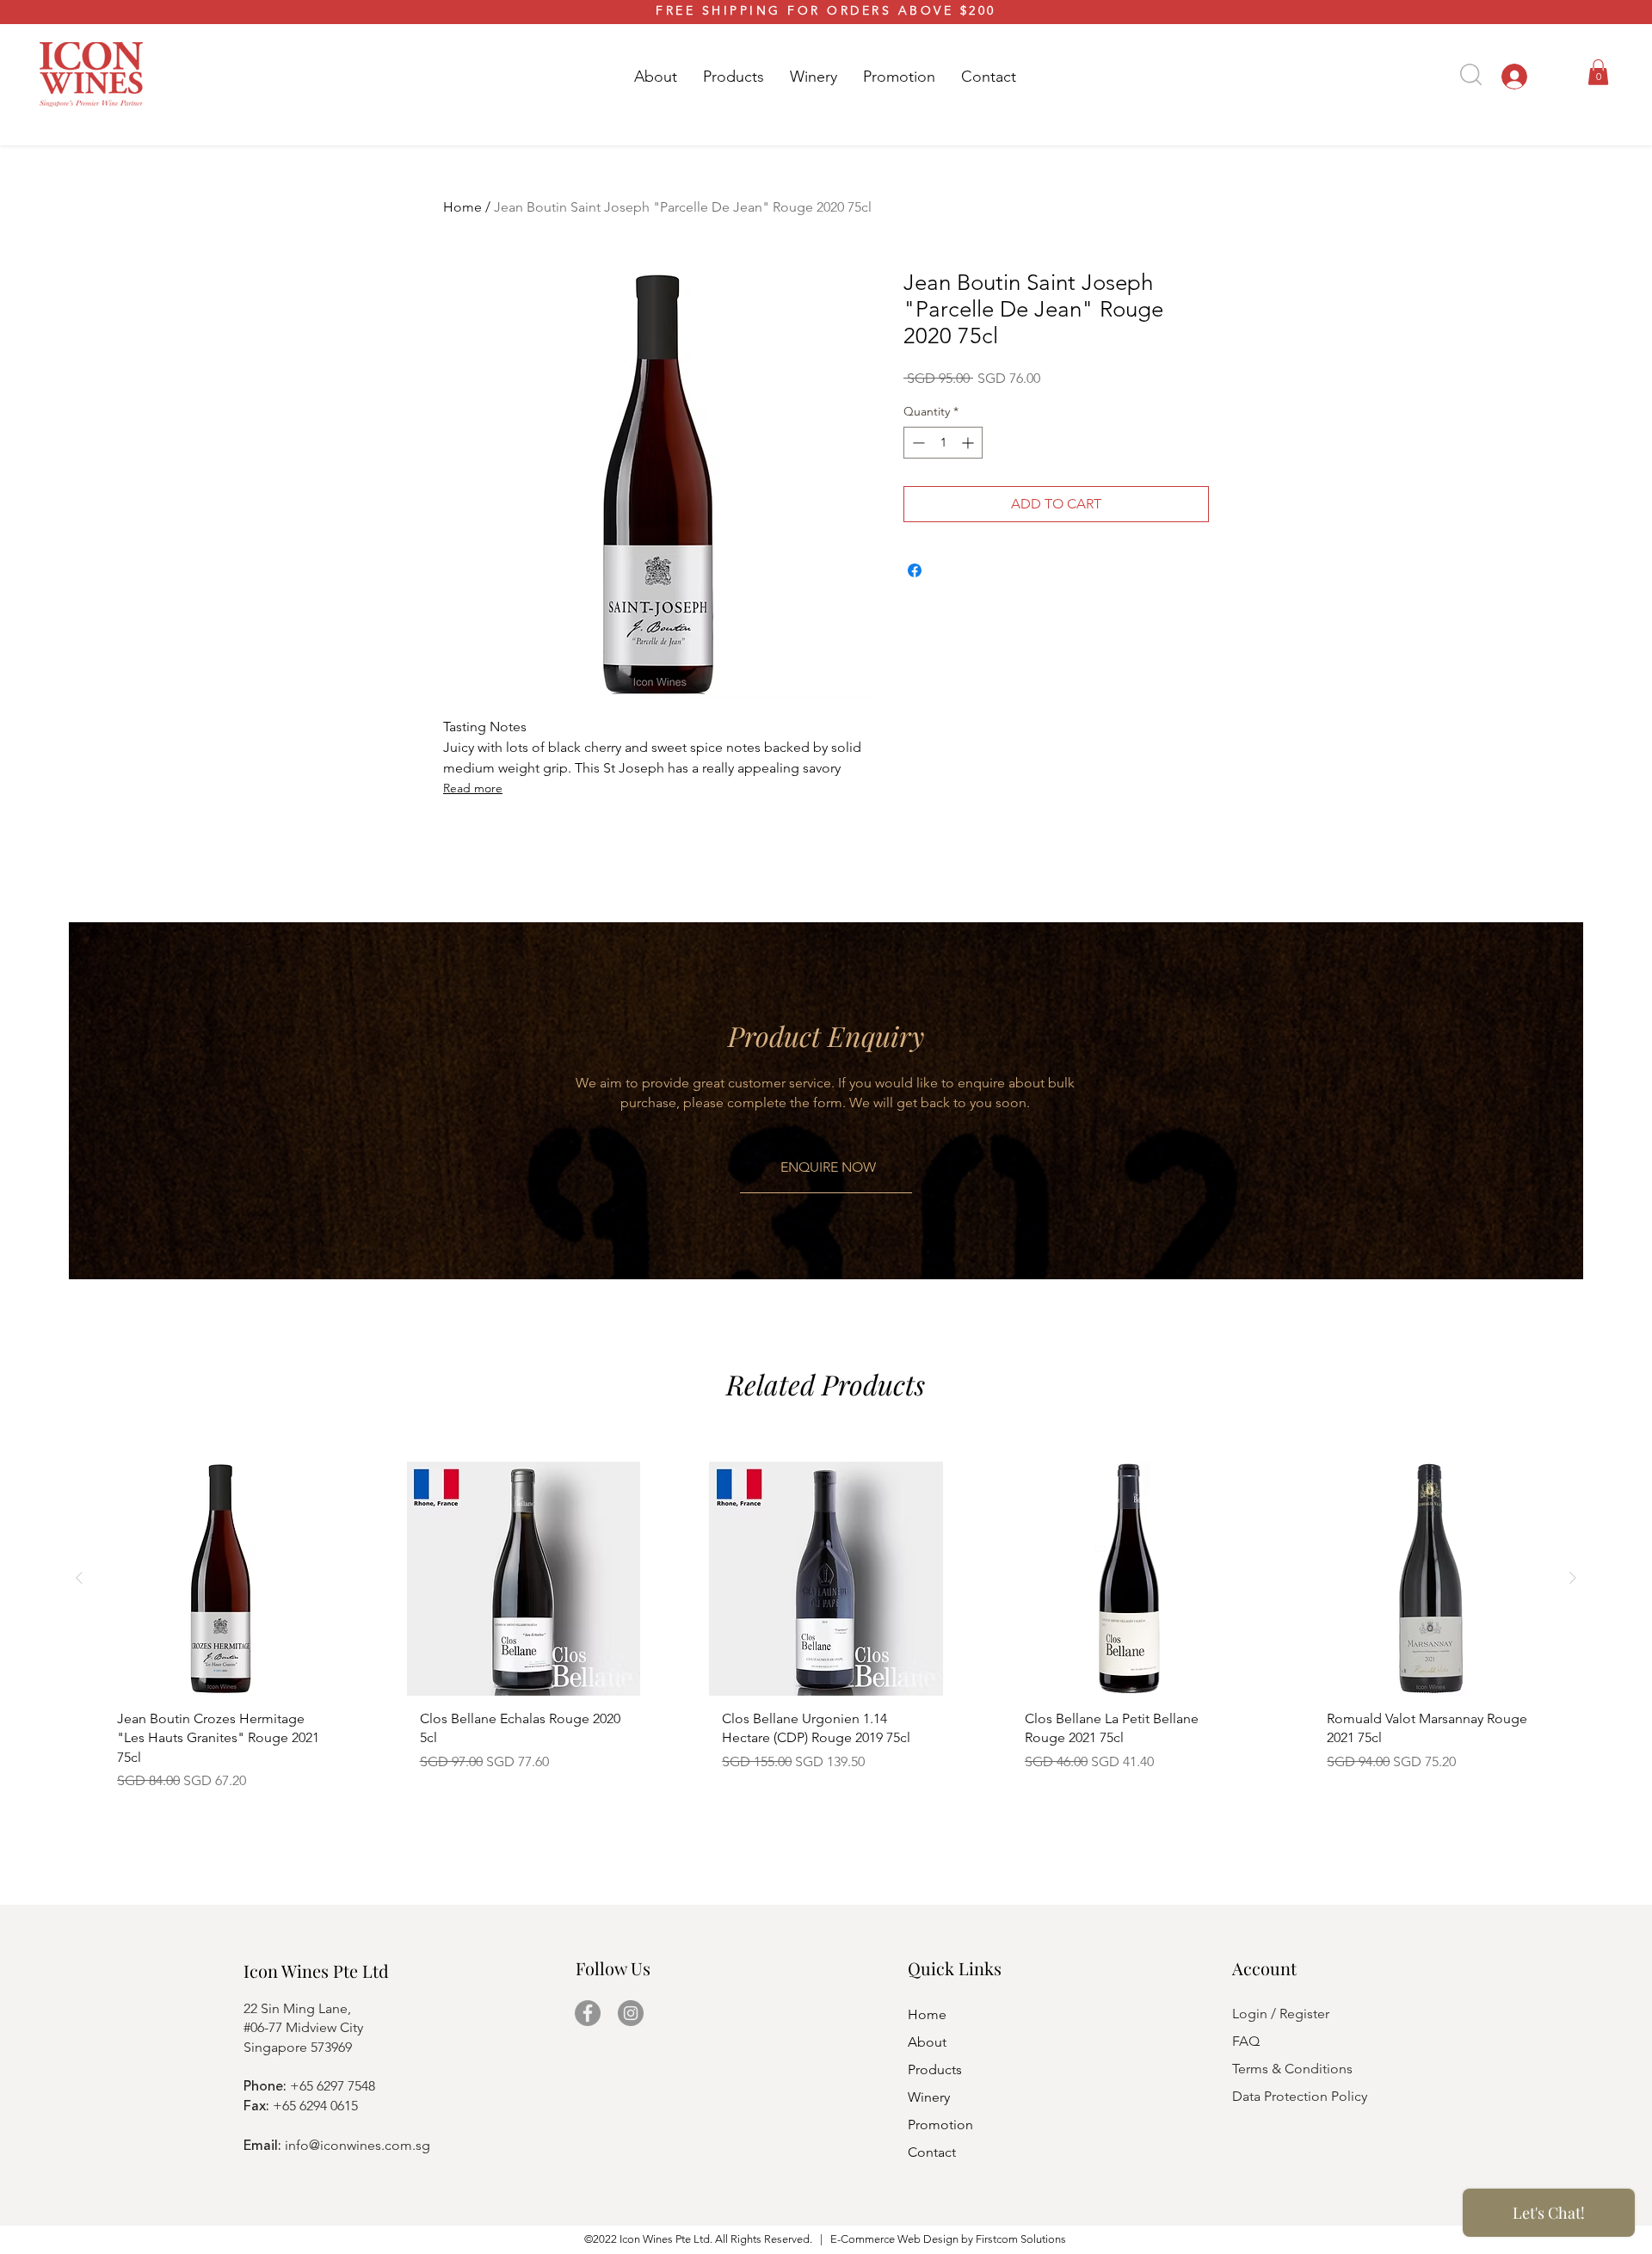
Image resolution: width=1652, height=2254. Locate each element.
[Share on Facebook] (915, 570)
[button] (734, 77)
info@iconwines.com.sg (358, 2145)
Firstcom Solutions (1021, 2239)
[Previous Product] (79, 1578)
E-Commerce (863, 2239)
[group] (826, 1633)
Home (462, 207)
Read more (473, 788)
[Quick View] (221, 1579)
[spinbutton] (943, 443)
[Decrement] (917, 443)
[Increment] (969, 443)
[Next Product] (1573, 1578)
